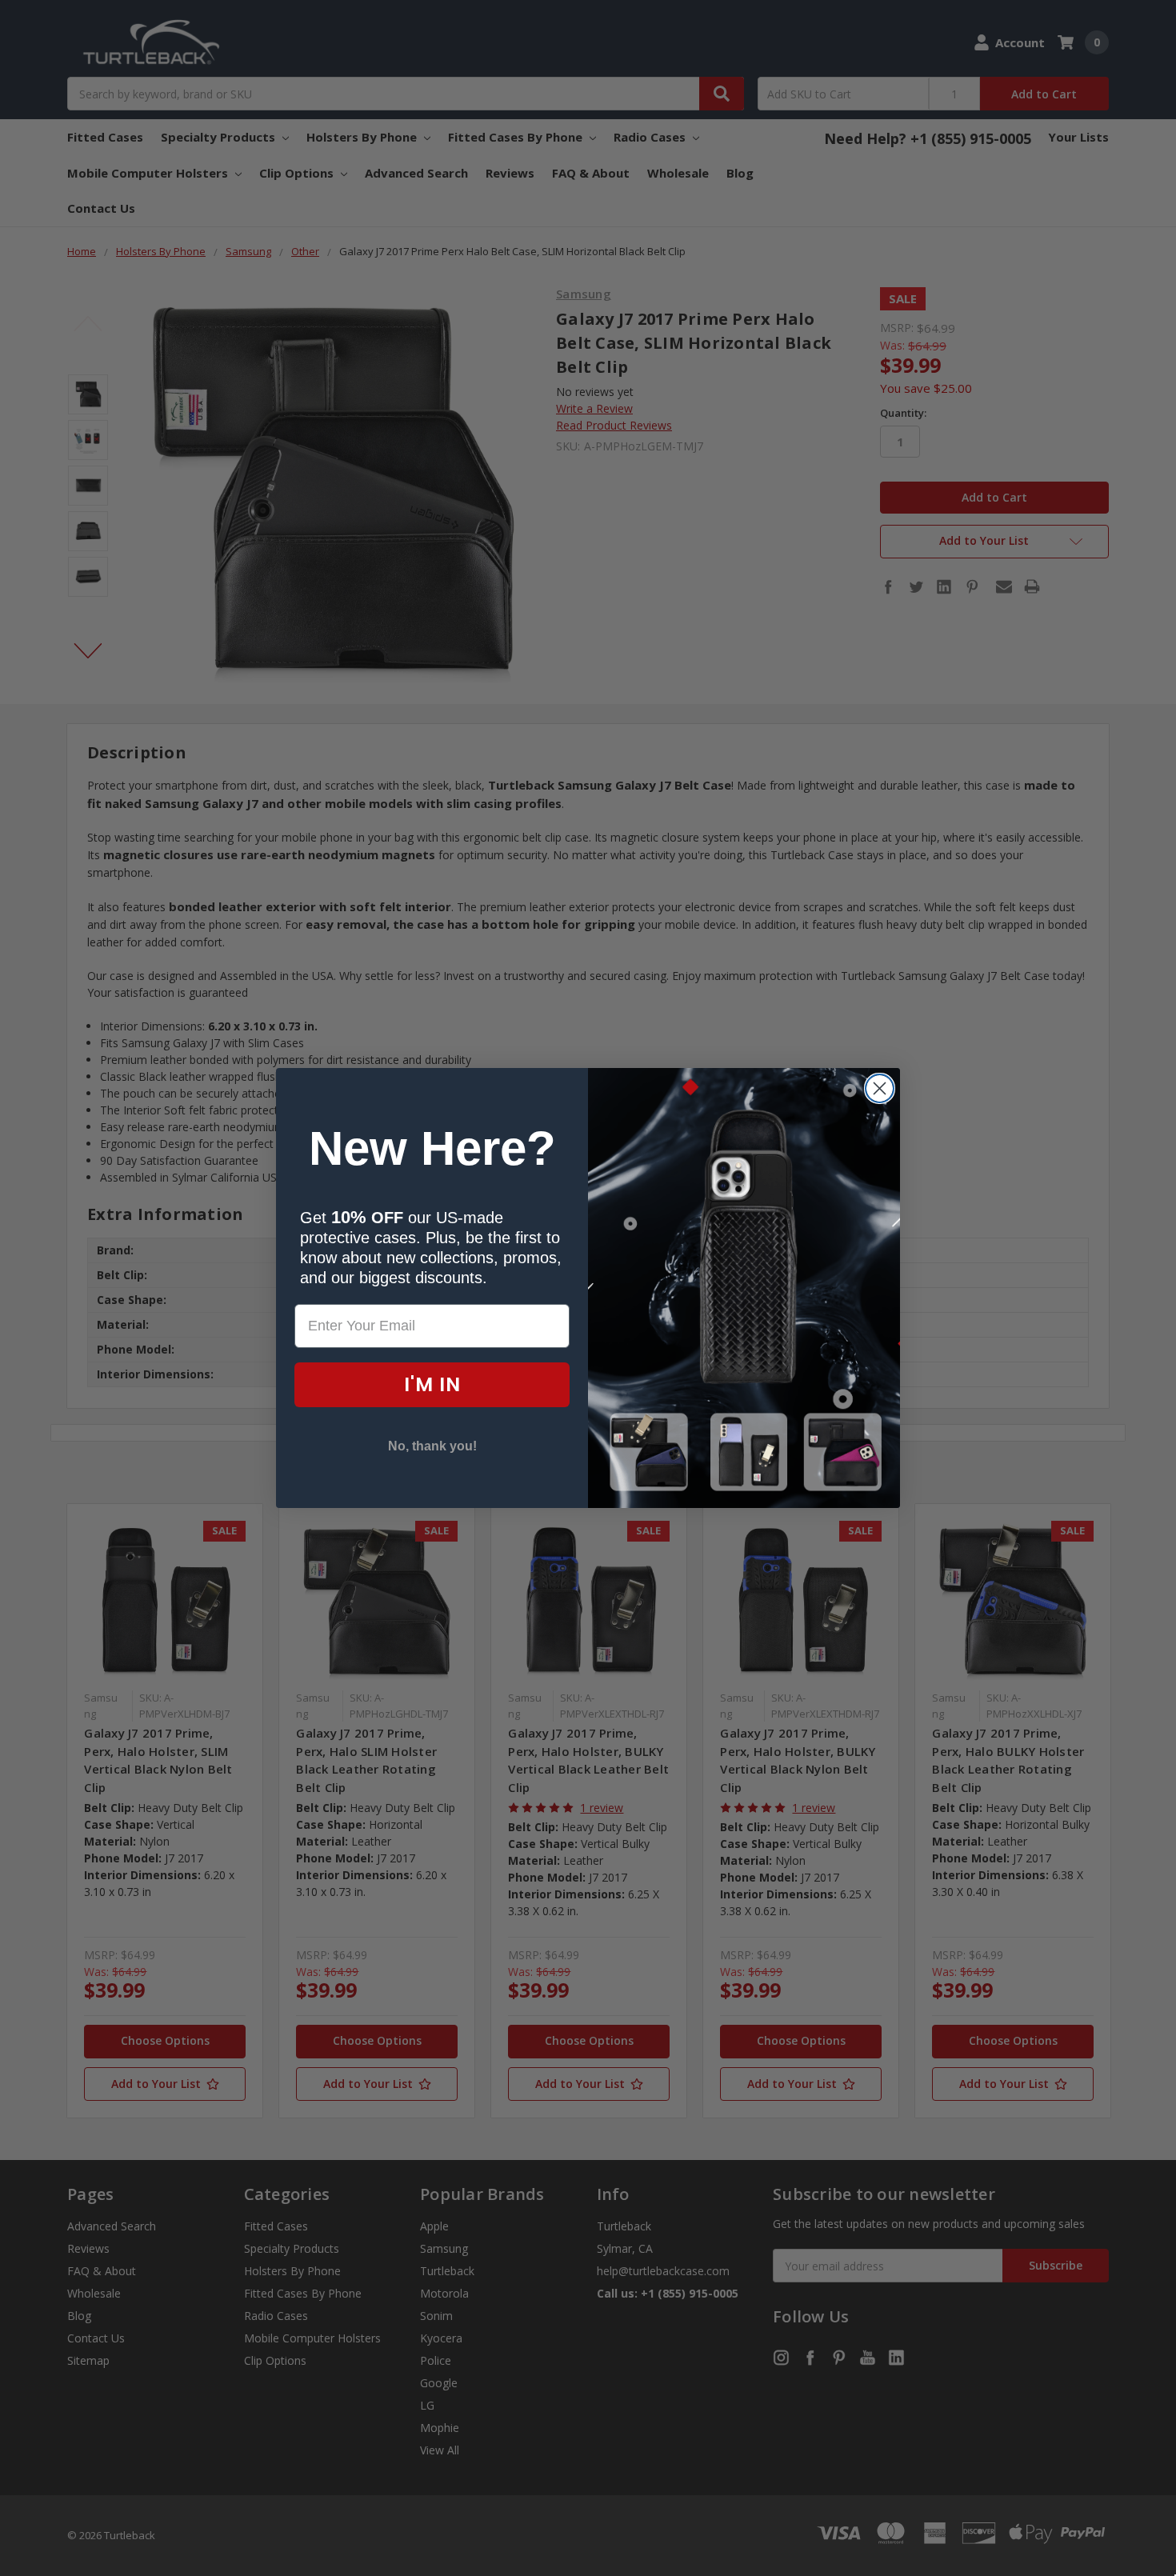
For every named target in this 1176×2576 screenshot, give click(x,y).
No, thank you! (432, 1446)
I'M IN (432, 1384)
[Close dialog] (880, 1088)
